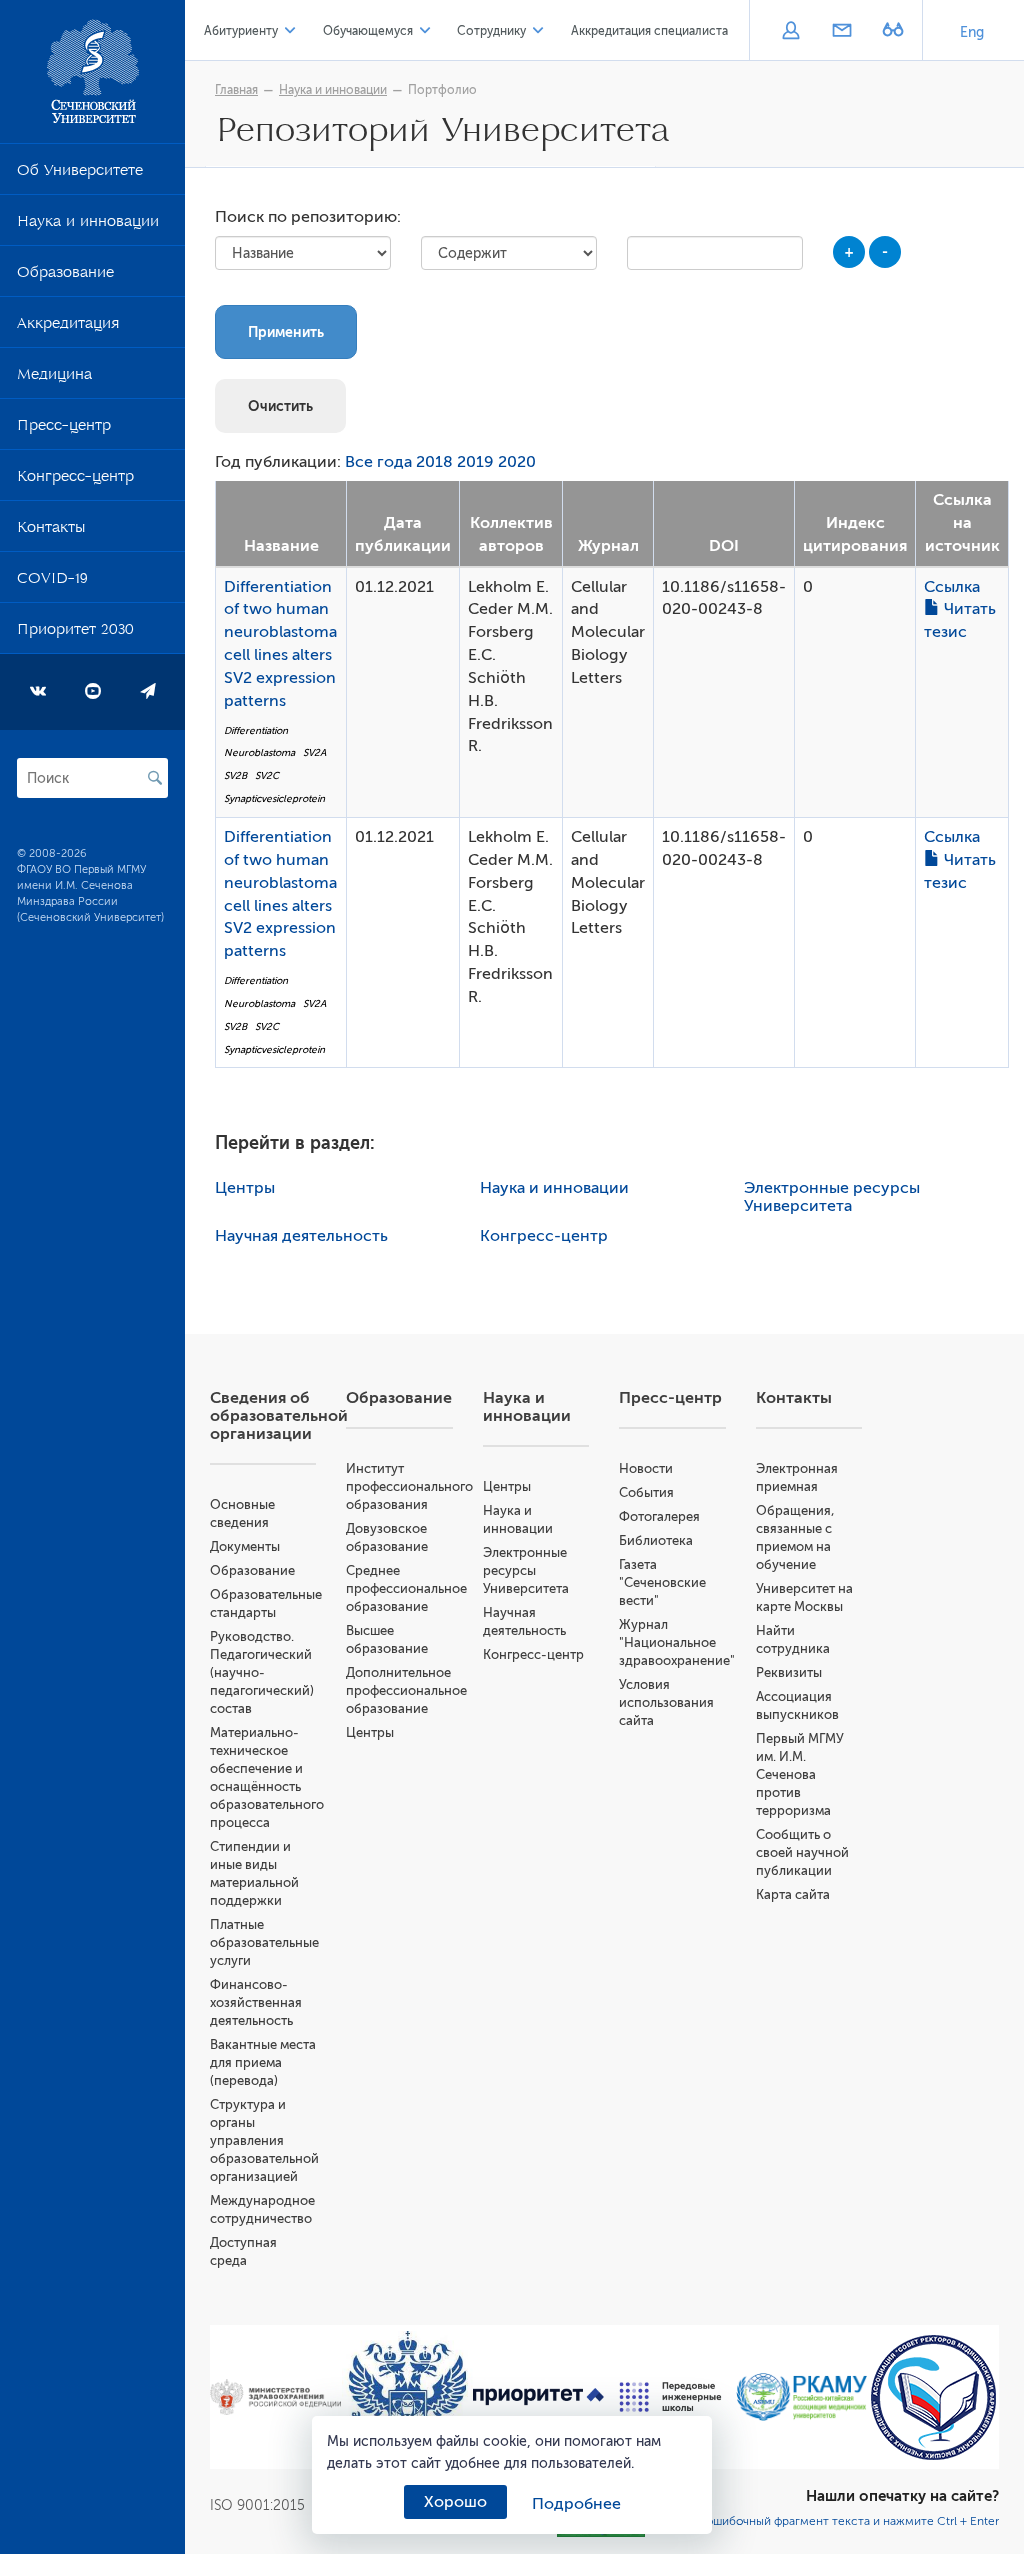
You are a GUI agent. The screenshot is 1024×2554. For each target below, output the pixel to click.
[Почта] (841, 32)
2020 (517, 462)
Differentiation (256, 730)
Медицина (54, 378)
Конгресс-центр (75, 480)
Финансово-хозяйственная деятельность (256, 2002)
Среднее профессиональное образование (406, 1588)
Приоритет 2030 (75, 633)
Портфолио (442, 90)
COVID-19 (52, 582)
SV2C (267, 775)
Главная (236, 90)
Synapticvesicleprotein (274, 798)
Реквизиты (789, 1672)
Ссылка (952, 587)
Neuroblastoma (259, 752)
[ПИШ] (671, 2396)
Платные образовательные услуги (264, 1942)
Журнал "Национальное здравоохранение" (677, 1642)
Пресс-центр (64, 429)
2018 (434, 462)
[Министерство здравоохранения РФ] (276, 2397)
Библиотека (656, 1540)
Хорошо (455, 2502)
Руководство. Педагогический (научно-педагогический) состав (262, 1672)
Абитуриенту (241, 31)
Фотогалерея (659, 1516)
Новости (646, 1468)
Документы (245, 1546)
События (646, 1492)
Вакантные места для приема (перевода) (263, 2062)
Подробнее (576, 2504)
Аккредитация (68, 327)
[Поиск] (155, 778)
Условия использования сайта (666, 1702)
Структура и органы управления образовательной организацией (264, 2140)
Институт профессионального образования (409, 1486)
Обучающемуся (368, 31)
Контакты (51, 531)
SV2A (314, 752)
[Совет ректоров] (934, 2397)
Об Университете (80, 174)
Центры (245, 1188)
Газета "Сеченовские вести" (662, 1582)
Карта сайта (793, 1894)
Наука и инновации (88, 225)
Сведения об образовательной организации (279, 1416)
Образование (65, 276)
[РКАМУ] (802, 2397)
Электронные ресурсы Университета (832, 1197)
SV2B (235, 775)
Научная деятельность (301, 1236)
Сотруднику (491, 31)
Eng (972, 32)
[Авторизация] (790, 32)
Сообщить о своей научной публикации (802, 1852)
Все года (378, 462)
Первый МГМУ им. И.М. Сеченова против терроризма (800, 1774)
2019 (475, 462)
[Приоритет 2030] (539, 2397)
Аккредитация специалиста (649, 31)
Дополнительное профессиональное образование (406, 1690)
